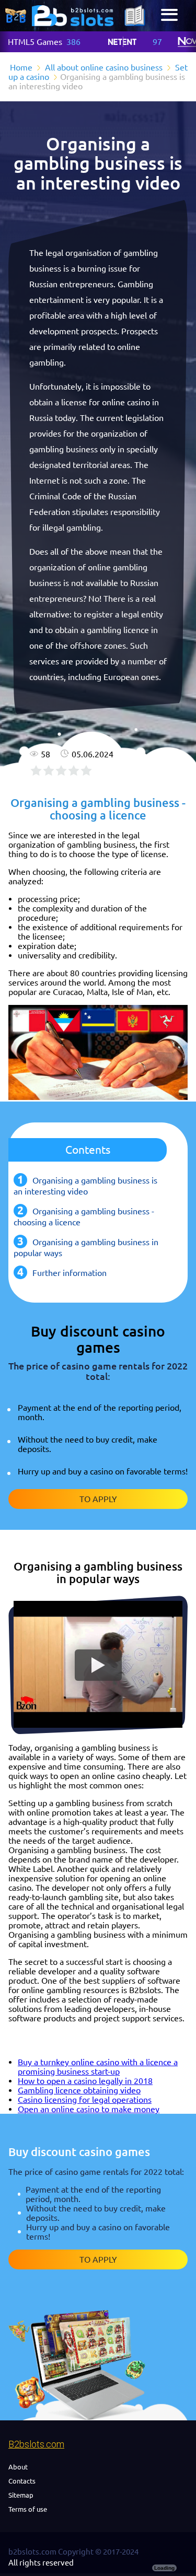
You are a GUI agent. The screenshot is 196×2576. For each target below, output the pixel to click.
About (18, 2467)
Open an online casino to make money (89, 2109)
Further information (70, 1273)
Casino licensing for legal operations (85, 2100)
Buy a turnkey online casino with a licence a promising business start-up (98, 2067)
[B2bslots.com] (73, 16)
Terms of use (28, 2509)
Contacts (22, 2481)
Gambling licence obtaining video (79, 2090)
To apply (98, 1499)
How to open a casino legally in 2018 (85, 2081)
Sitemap (21, 2495)
